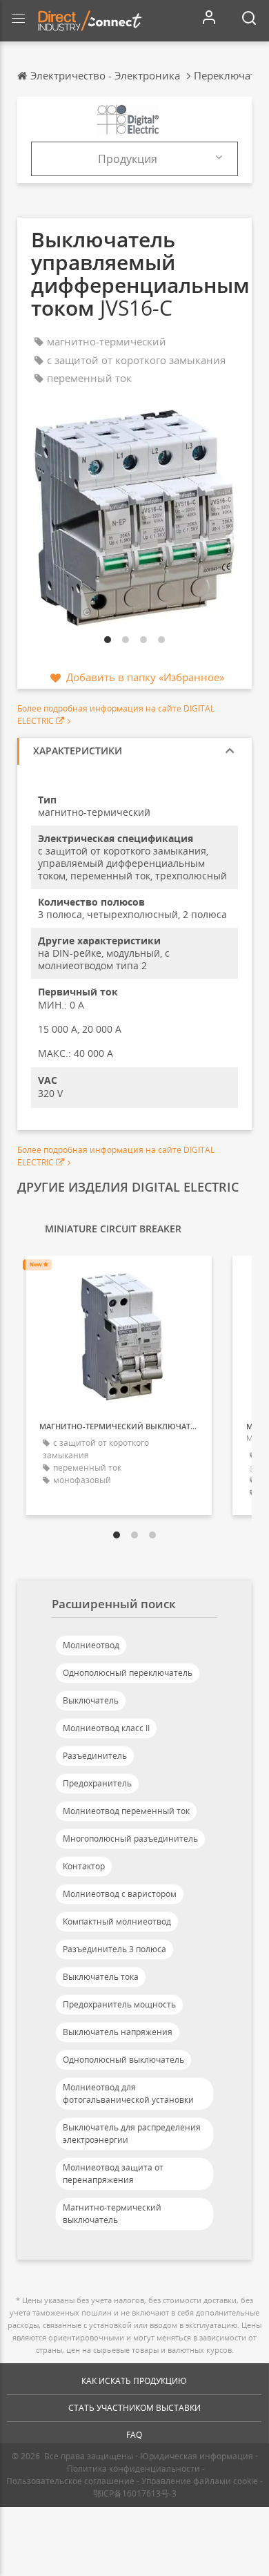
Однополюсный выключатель (123, 2060)
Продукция (128, 159)
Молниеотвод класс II (106, 1728)
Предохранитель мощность (119, 2004)
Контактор (84, 1866)
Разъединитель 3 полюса (114, 1949)
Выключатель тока (101, 1977)
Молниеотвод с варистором (120, 1894)
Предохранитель (97, 1783)
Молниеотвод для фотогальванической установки (128, 2093)
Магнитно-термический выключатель (112, 2214)
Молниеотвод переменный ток (126, 1811)
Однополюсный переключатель (128, 1673)
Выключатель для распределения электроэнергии (132, 2134)
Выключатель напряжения (118, 2032)
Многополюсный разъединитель (130, 1839)
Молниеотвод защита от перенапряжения (113, 2174)
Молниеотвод (91, 1645)
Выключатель (91, 1700)
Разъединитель (95, 1756)
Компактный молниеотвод (117, 1921)
